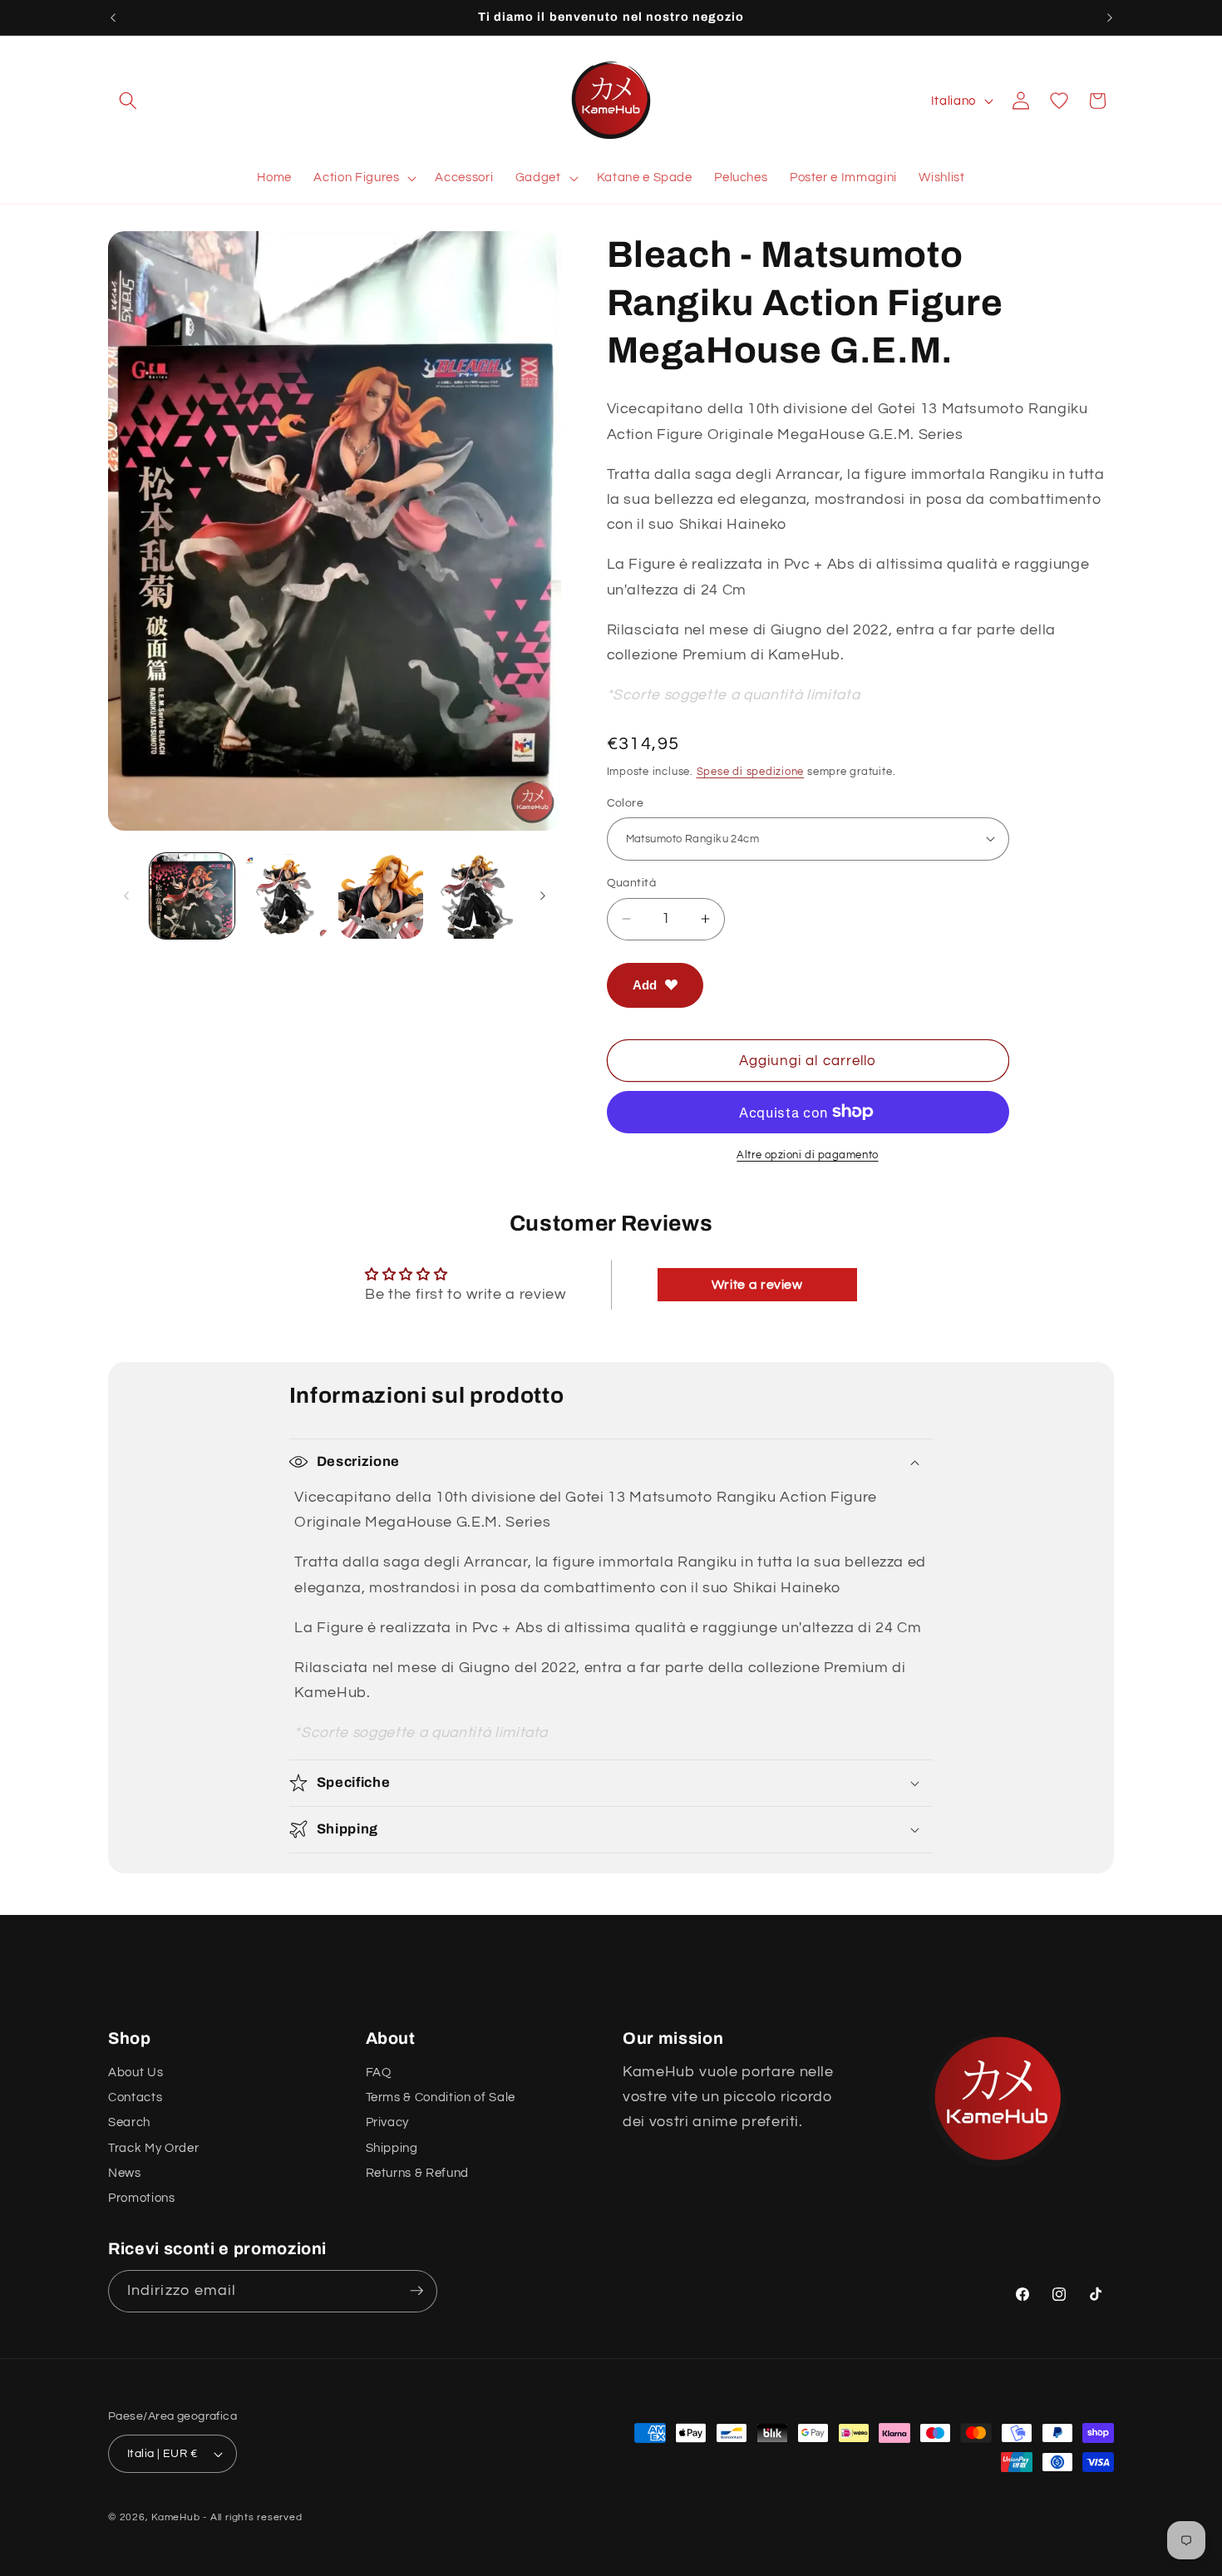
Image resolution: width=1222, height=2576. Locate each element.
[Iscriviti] (416, 2291)
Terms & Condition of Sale (441, 2097)
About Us (136, 2071)
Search (129, 2122)
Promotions (142, 2198)
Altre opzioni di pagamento (807, 1155)
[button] (128, 101)
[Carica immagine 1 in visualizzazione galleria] (192, 897)
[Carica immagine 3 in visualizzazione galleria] (381, 897)
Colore (626, 802)
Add (645, 984)
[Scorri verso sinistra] (126, 896)
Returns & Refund (418, 2173)
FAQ (379, 2071)
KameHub (175, 2517)
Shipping (392, 2147)
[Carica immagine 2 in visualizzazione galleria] (286, 897)
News (125, 2173)
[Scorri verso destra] (543, 896)
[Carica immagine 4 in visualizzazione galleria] (475, 897)
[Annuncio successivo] (1110, 17)
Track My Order (153, 2147)
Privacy (388, 2122)
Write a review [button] (757, 1285)
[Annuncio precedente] (113, 17)
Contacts (135, 2097)
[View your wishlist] (1059, 101)
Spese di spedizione (751, 771)
